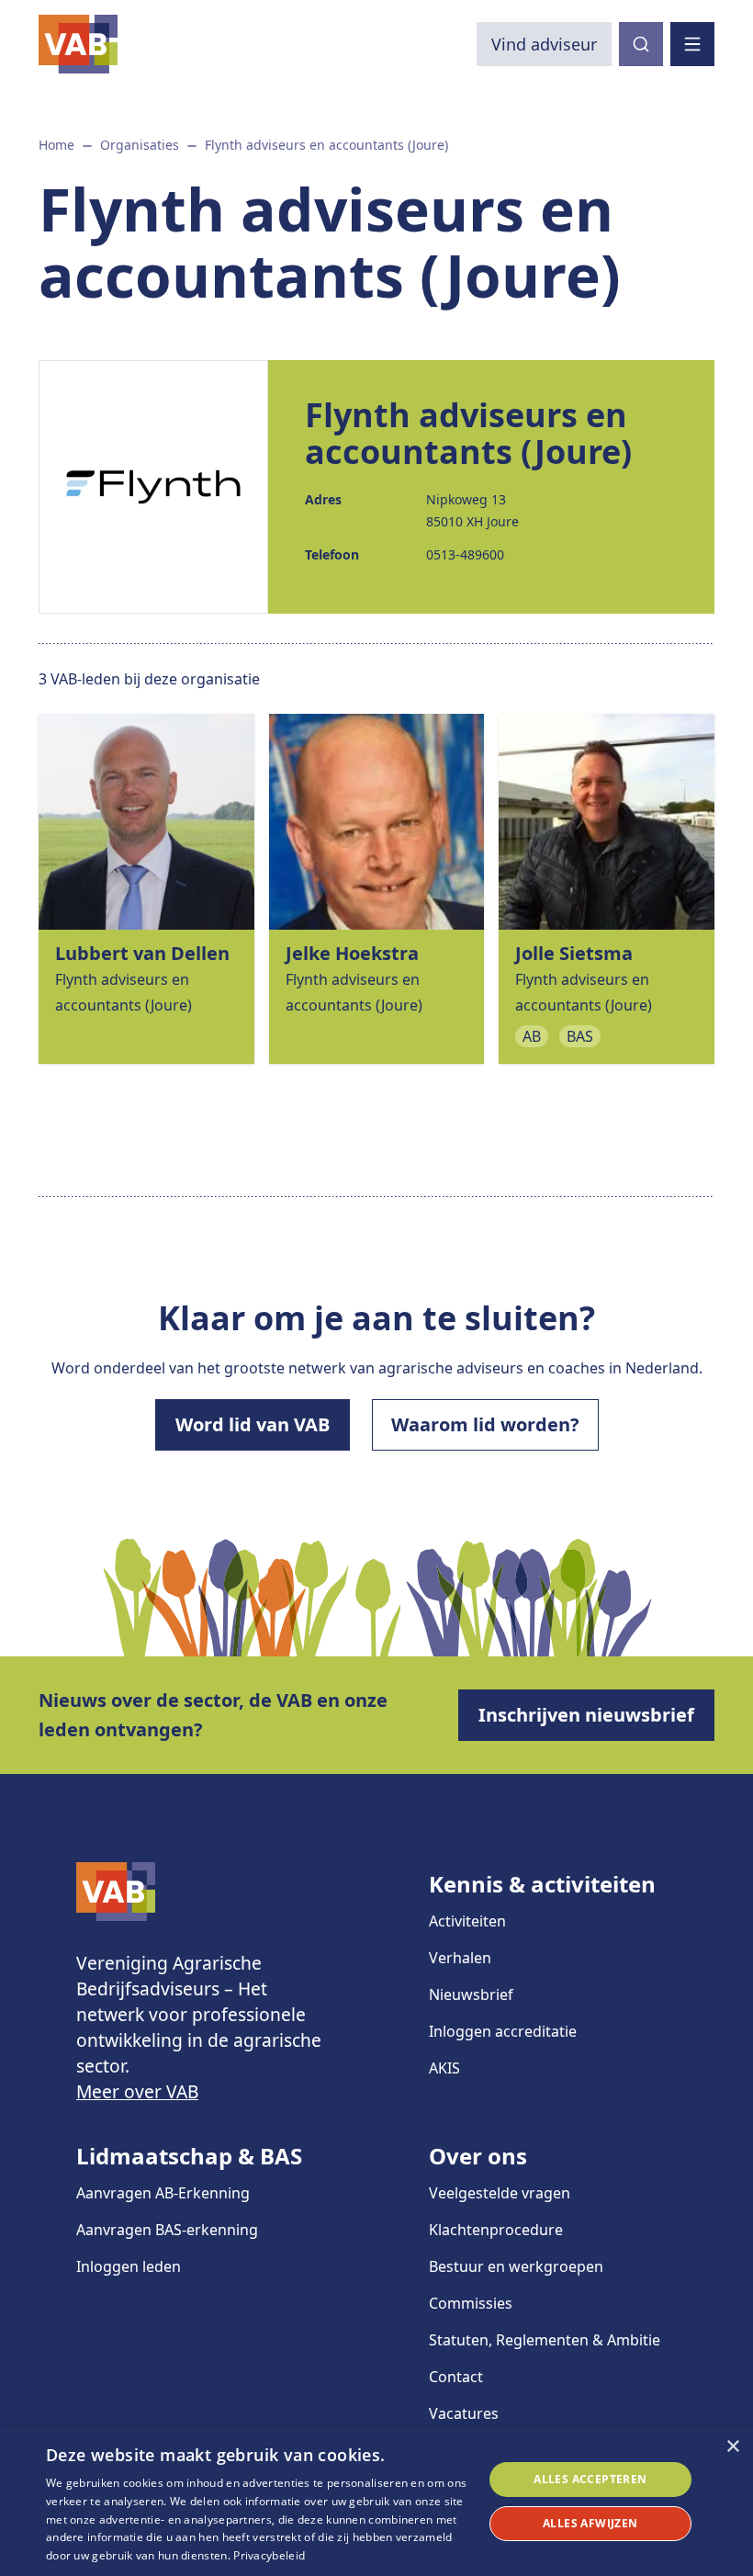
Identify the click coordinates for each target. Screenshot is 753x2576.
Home (56, 145)
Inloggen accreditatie (503, 2031)
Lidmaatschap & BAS (189, 2156)
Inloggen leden (129, 2266)
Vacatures (464, 2413)
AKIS (444, 2068)
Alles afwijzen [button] (590, 2523)
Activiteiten (467, 1921)
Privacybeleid (269, 2555)
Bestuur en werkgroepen (516, 2266)
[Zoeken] (641, 44)
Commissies (471, 2303)
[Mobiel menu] (692, 44)
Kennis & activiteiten (542, 1884)
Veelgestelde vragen (500, 2193)
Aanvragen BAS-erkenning (167, 2230)
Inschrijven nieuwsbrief (586, 1715)
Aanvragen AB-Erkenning (163, 2193)
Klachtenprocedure (496, 2230)
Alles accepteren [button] (590, 2479)
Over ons (478, 2156)
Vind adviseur (544, 44)
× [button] (732, 2447)
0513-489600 (465, 554)
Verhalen (460, 1958)
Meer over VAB (137, 2091)
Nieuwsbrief (471, 1994)
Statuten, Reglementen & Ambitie (545, 2340)
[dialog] (376, 2502)
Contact (456, 2377)
